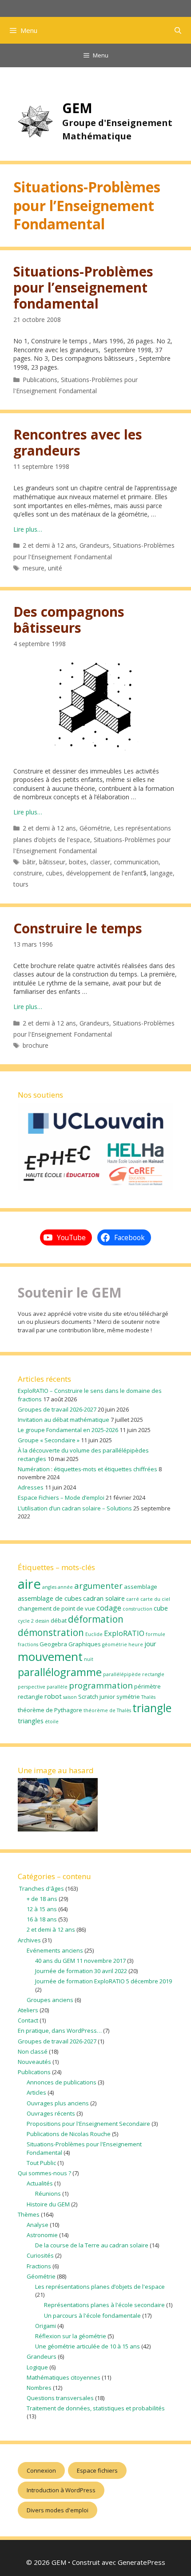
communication (136, 862)
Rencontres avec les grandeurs (78, 442)
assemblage (141, 1587)
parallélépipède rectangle (134, 1674)
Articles (36, 2092)
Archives (29, 1940)
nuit (89, 1659)
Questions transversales (60, 2398)
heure (136, 1644)
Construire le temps (78, 928)
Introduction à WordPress (61, 2490)
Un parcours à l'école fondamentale (92, 2316)
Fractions (39, 2266)
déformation (96, 1619)
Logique (37, 2367)
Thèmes (29, 2214)
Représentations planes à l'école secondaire (104, 2305)
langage (161, 873)
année (65, 1587)
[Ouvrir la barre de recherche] (178, 30)
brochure (36, 1045)
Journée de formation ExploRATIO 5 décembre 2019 (103, 1981)
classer (100, 862)
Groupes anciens (50, 2000)
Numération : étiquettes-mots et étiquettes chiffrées (88, 1469)
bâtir (29, 862)
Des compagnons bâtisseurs (69, 620)
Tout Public (41, 2163)
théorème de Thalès (107, 1710)
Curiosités (40, 2255)
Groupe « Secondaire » (49, 1440)
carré (133, 1599)
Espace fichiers (97, 2470)
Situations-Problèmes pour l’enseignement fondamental (83, 287)
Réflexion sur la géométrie (71, 2336)
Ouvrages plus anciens (58, 2103)
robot (53, 1696)
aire (29, 1584)
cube (161, 1608)
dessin (42, 1621)
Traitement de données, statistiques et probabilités (96, 2408)
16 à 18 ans (42, 1919)
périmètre (147, 1686)
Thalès (148, 1697)
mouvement (50, 1656)
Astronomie (42, 2235)
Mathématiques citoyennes (64, 2377)
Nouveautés (34, 2062)
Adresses (31, 1487)
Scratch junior (97, 1697)
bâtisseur (52, 862)
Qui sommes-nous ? (44, 2173)
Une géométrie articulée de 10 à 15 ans (88, 2346)
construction (137, 1609)
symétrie (128, 1697)
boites (78, 862)
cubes (54, 873)
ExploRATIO (124, 1633)
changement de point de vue (56, 1608)
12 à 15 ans (42, 1909)
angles (49, 1587)
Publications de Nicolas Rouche (69, 2134)
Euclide (94, 1634)
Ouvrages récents (51, 2113)
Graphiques (85, 1644)
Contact (28, 2020)
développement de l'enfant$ (106, 873)
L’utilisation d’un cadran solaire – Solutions (75, 1508)
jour (150, 1644)
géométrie (115, 1644)
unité (55, 568)
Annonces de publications (62, 2082)
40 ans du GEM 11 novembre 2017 (80, 1961)
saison (70, 1697)
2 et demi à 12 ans (49, 545)
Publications (40, 380)
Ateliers (28, 2010)
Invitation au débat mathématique (64, 1420)
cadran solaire (104, 1598)
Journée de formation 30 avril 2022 (81, 1971)
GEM (77, 108)
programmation (101, 1685)
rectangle (30, 1697)
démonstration (51, 1632)
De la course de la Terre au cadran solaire (92, 2245)
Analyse (38, 2225)
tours (21, 884)
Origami (46, 2326)
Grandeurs (94, 545)
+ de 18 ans (42, 1899)
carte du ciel (155, 1599)
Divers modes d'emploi (58, 2510)
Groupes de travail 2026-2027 (57, 1409)
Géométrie (95, 828)
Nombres (39, 2388)
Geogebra (53, 1644)
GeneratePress (141, 2562)
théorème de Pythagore (50, 1710)
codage (109, 1608)
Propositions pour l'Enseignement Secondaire (88, 2124)
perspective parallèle (43, 1687)
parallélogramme (60, 1672)
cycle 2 (26, 1621)
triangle (152, 1708)
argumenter (98, 1586)
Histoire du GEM (48, 2204)
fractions (28, 1644)
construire (28, 873)
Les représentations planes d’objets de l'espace (100, 2287)
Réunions (48, 2193)
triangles (31, 1721)
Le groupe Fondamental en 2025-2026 (68, 1430)
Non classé (33, 2051)
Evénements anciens (55, 1950)
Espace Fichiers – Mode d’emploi (61, 1498)
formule (155, 1634)
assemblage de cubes (50, 1598)
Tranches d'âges (41, 1888)
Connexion (41, 2470)
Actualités (40, 2183)
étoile (52, 1721)
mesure (34, 568)
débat (59, 1620)
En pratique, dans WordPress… (60, 2031)
